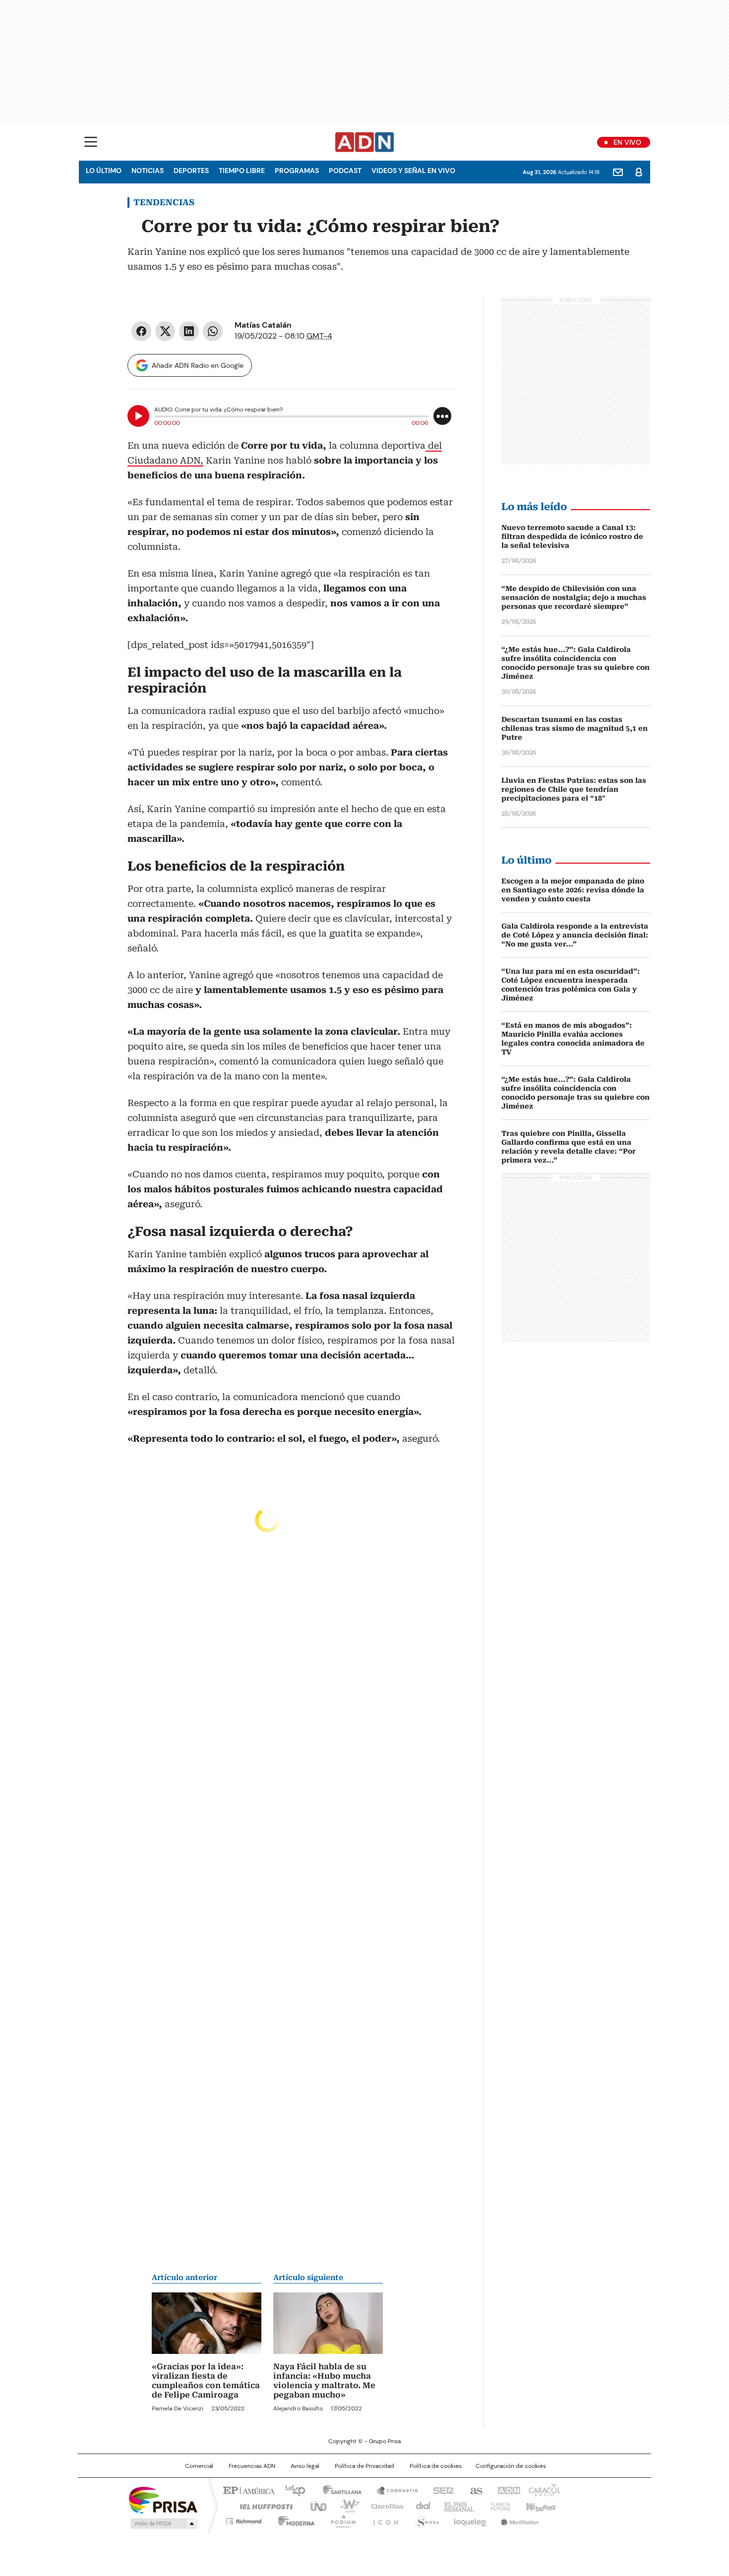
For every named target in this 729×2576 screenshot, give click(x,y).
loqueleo (469, 2519)
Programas (297, 171)
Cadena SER (440, 2490)
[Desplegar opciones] (442, 416)
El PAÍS (247, 2490)
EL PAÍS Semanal (456, 2506)
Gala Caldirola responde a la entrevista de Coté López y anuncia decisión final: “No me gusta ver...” (575, 935)
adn (507, 2490)
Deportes (191, 171)
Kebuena (540, 2506)
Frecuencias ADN (252, 2466)
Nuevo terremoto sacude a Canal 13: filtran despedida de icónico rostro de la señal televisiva (572, 536)
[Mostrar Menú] (91, 142)
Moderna (294, 2519)
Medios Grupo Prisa (163, 2523)
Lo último (104, 171)
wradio (345, 2506)
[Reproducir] (138, 416)
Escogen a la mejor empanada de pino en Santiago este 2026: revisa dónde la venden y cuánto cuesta (573, 890)
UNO (315, 2506)
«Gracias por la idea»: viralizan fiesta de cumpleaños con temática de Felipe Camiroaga (206, 2381)
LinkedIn (189, 331)
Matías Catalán (263, 325)
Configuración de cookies (511, 2466)
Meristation (518, 2519)
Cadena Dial (421, 2506)
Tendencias (164, 202)
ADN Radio (365, 142)
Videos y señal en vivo (413, 171)
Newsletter (618, 172)
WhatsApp (213, 331)
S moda (425, 2519)
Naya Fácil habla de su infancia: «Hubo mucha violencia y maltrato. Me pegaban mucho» (324, 2381)
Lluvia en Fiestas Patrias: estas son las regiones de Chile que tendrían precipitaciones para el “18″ (574, 789)
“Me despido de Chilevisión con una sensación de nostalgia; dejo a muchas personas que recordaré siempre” (574, 597)
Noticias (148, 171)
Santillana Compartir (393, 2490)
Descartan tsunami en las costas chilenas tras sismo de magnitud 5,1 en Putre (575, 728)
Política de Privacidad (364, 2466)
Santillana (338, 2490)
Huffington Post (262, 2506)
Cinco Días (384, 2506)
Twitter (165, 331)
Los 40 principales (291, 2490)
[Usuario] (639, 172)
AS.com (474, 2490)
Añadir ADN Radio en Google (198, 365)
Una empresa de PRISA (163, 2499)
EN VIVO (627, 142)
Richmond (244, 2519)
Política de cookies (436, 2466)
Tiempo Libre (242, 171)
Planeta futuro (498, 2506)
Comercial (199, 2466)
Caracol (544, 2490)
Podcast (345, 171)
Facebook (141, 331)
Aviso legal (305, 2466)
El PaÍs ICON (383, 2519)
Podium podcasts (340, 2519)
